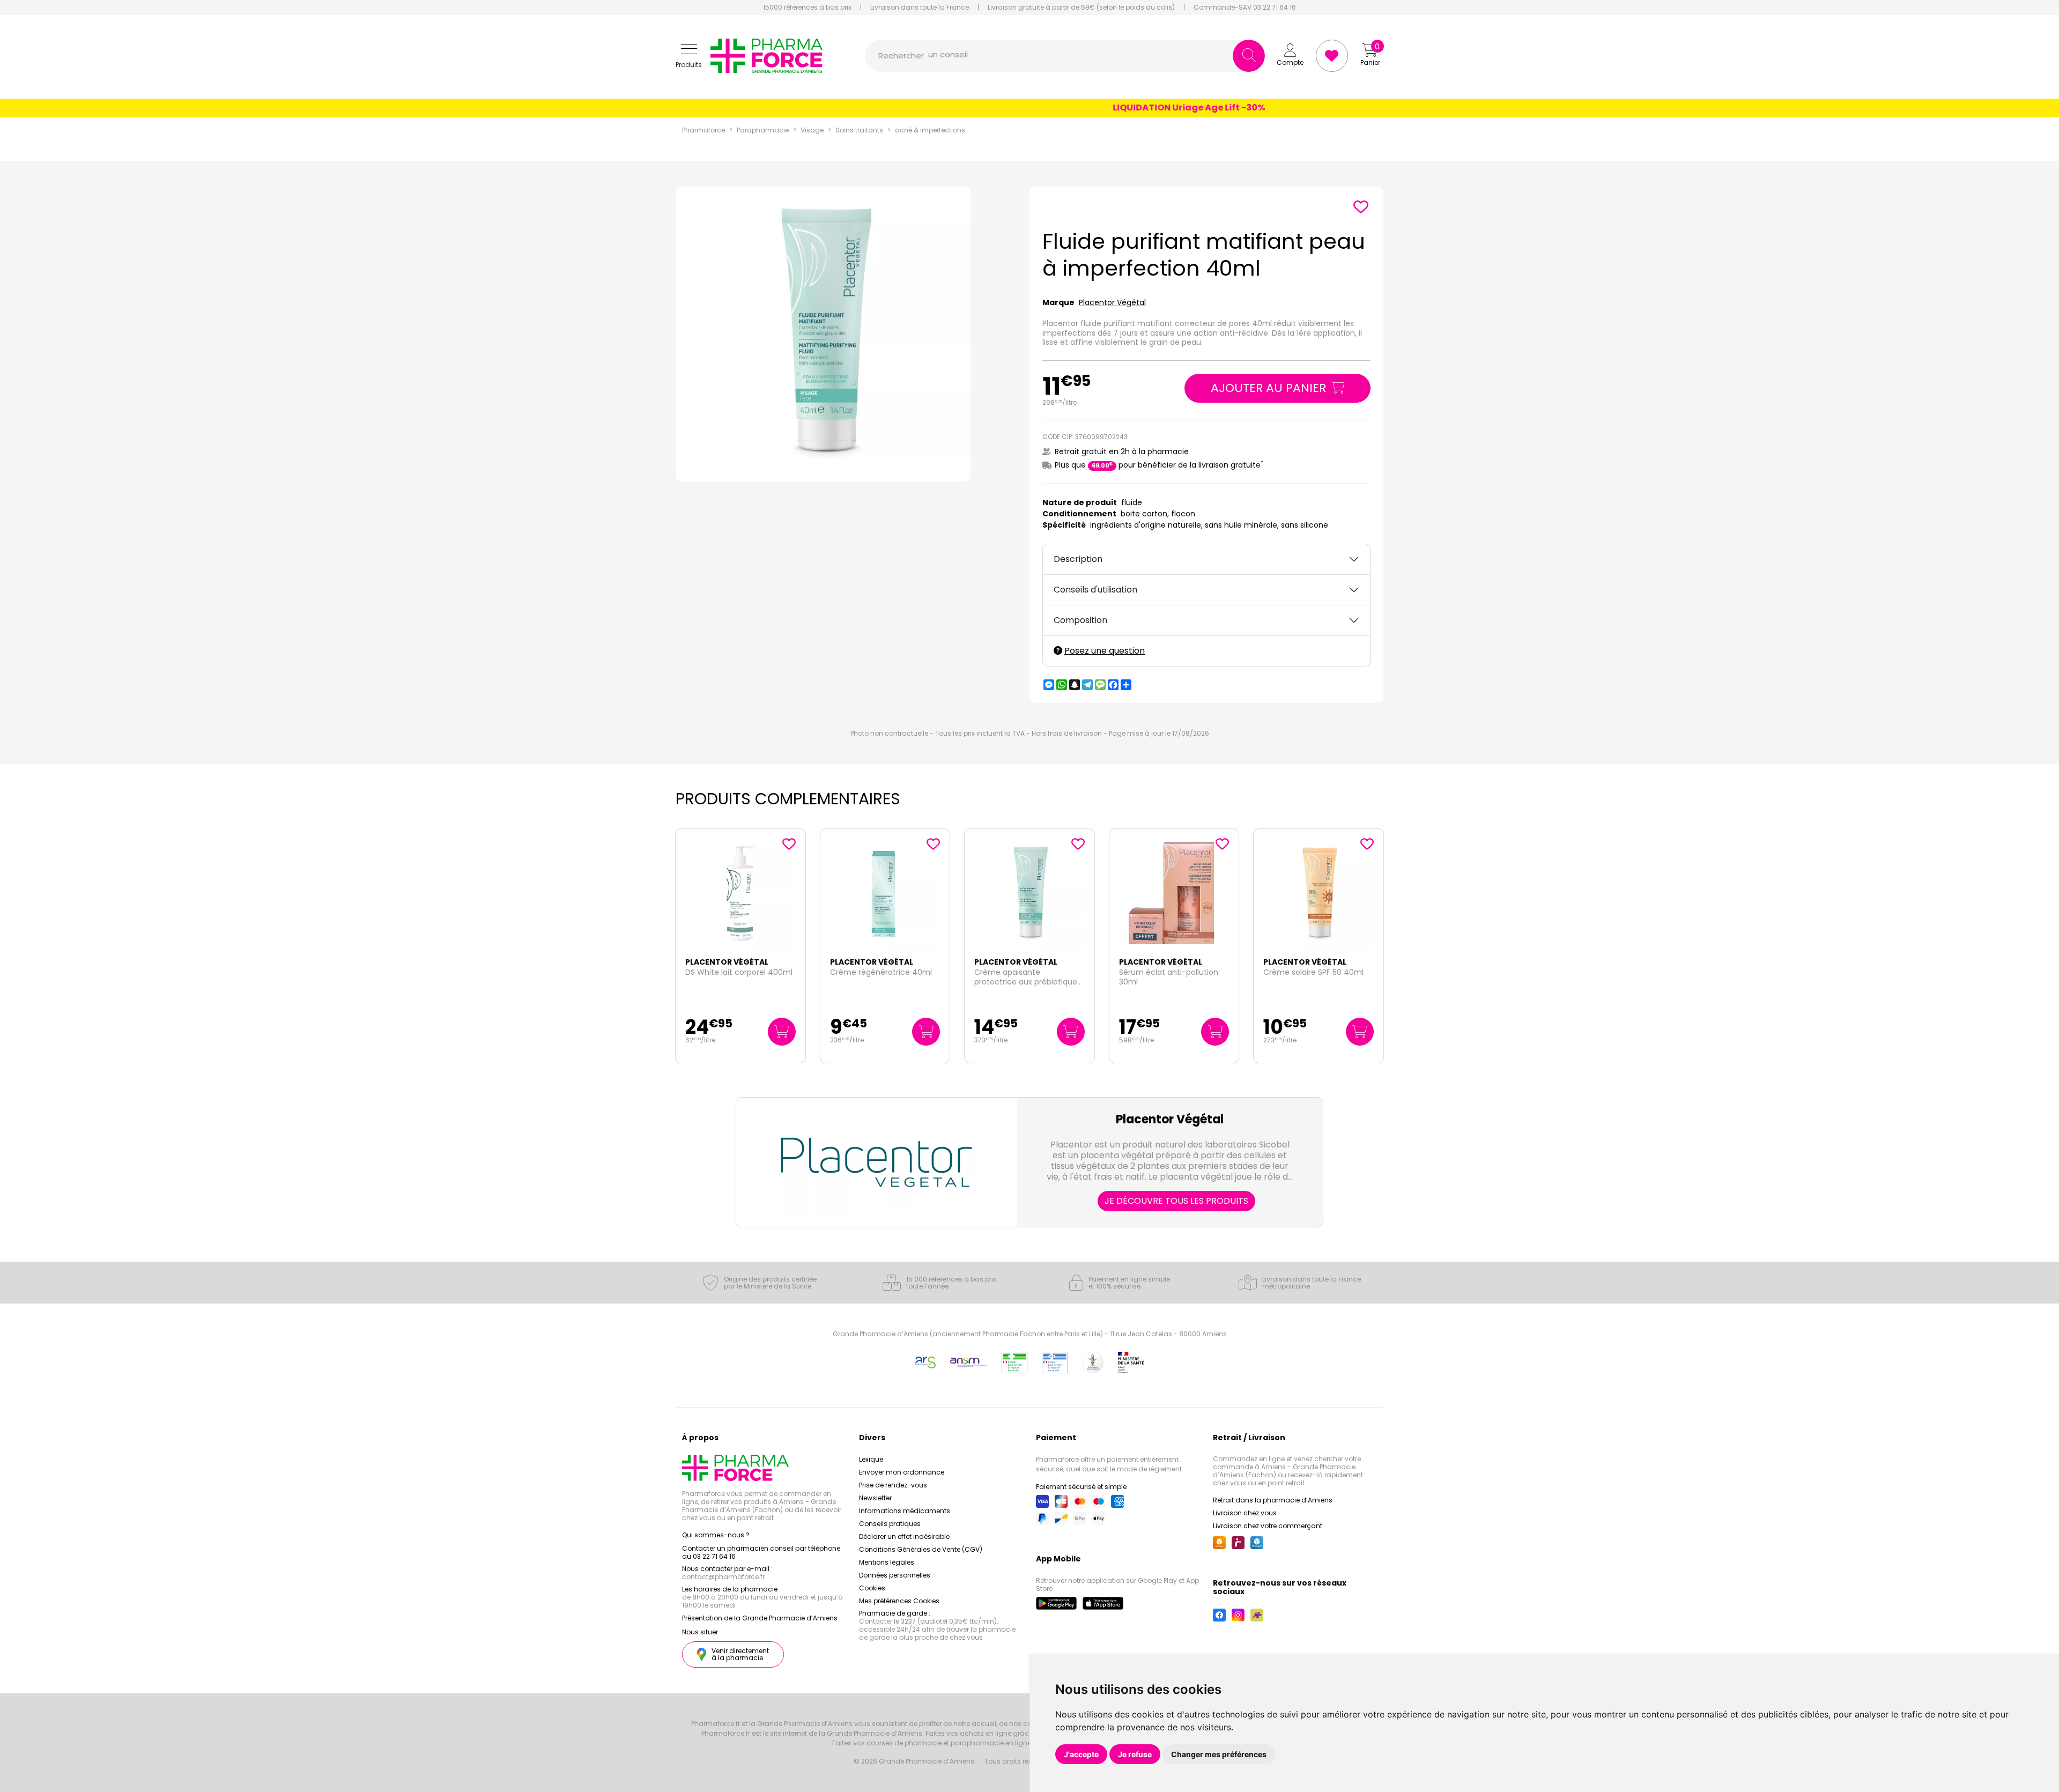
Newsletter (875, 1498)
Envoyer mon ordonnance (902, 1472)
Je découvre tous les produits (1176, 1201)
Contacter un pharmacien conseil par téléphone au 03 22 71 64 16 (761, 1552)
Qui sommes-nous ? (716, 1535)
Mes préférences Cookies (899, 1601)
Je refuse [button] (1135, 1754)
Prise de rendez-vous (893, 1485)
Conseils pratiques (890, 1524)
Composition (1080, 620)
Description (1078, 559)
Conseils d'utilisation (1095, 590)
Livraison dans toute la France (920, 8)
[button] (689, 56)
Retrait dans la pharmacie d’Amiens (1273, 1500)
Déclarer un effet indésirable (904, 1536)
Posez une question (1105, 651)
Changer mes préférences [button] (1219, 1754)
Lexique (871, 1459)
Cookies (872, 1588)
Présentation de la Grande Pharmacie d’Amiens (760, 1618)
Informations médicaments (905, 1511)
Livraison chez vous (1245, 1513)
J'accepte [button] (1081, 1754)
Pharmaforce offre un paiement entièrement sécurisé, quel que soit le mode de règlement (1109, 1464)
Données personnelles (895, 1575)
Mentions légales (887, 1562)
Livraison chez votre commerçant (1268, 1526)
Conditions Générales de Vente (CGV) (921, 1549)
